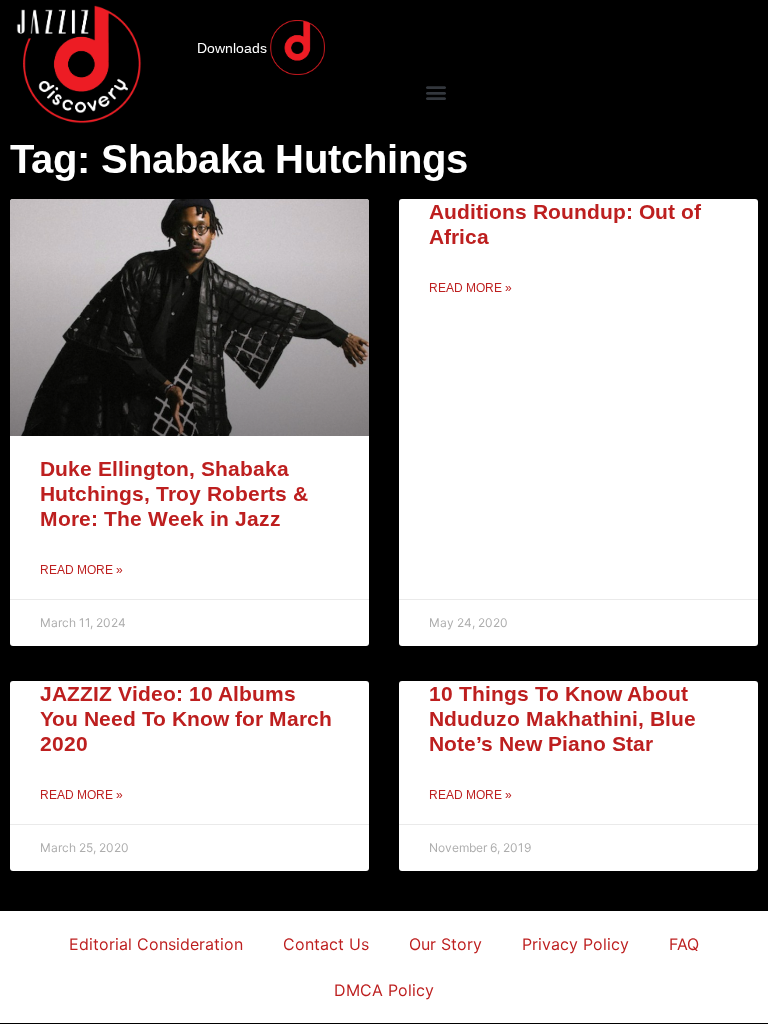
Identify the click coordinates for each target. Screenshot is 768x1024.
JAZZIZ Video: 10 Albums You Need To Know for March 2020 (186, 718)
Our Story (445, 944)
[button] (435, 91)
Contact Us (326, 944)
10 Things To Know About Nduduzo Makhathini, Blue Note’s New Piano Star (562, 718)
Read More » (81, 570)
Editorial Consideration (156, 944)
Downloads (232, 48)
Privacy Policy (575, 944)
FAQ (684, 944)
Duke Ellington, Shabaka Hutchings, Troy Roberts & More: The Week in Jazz (174, 493)
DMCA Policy (384, 990)
